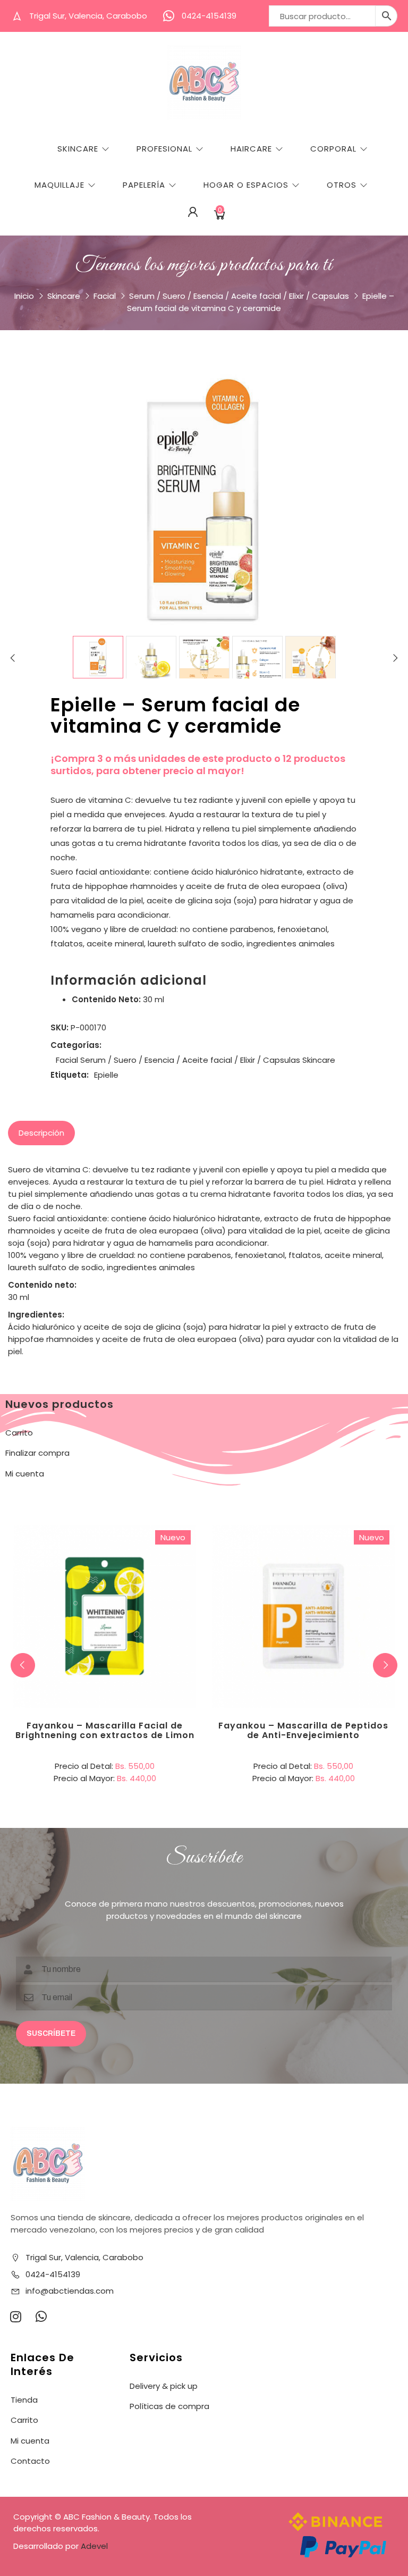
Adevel (94, 2546)
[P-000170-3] (204, 661)
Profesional (164, 149)
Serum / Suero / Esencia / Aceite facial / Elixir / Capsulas (239, 296)
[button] (385, 1665)
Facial (105, 296)
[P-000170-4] (257, 661)
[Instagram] (15, 2317)
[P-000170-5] (311, 661)
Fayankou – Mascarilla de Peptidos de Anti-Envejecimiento (303, 1730)
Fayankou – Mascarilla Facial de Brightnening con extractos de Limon (105, 1730)
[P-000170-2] (151, 661)
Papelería (144, 185)
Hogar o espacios (246, 185)
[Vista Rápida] (148, 1573)
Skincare (78, 149)
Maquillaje (59, 185)
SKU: (59, 1027)
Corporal (333, 149)
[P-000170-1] (98, 657)
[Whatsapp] (41, 2317)
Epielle (106, 1075)
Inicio (24, 296)
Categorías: (76, 1045)
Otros (342, 185)
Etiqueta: (70, 1075)
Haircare (251, 149)
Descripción (41, 1133)
